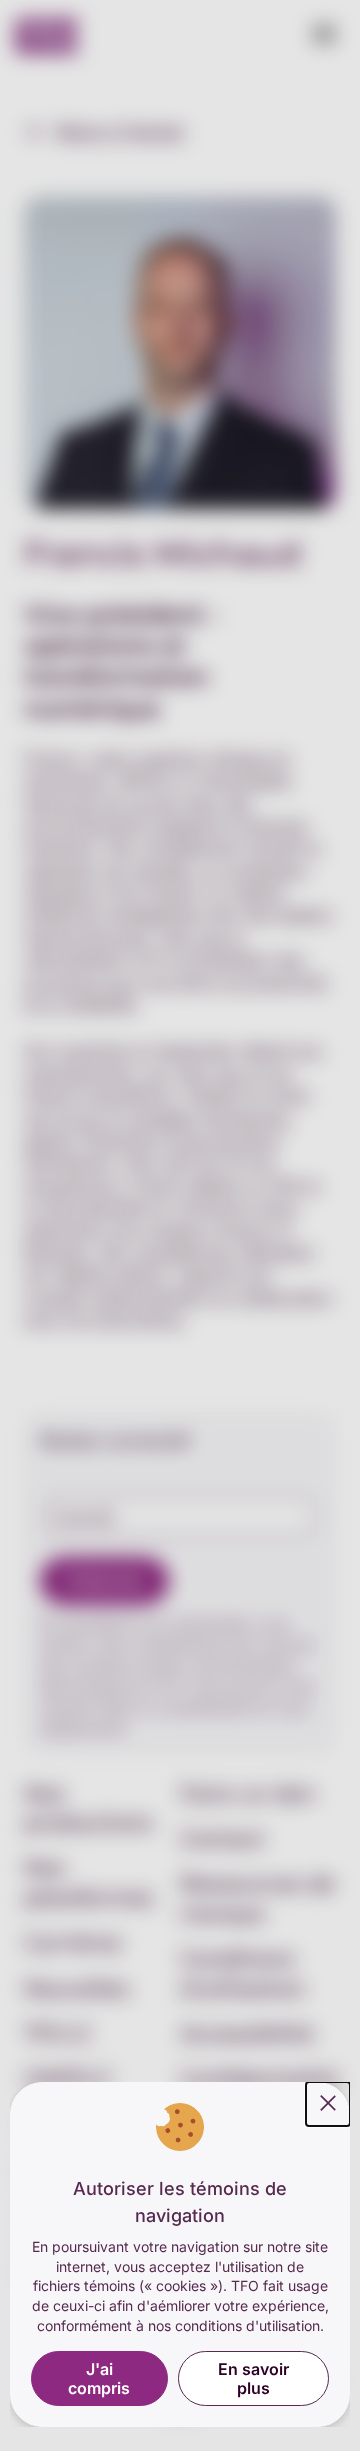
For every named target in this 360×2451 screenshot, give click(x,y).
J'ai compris (99, 2378)
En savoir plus (253, 2378)
